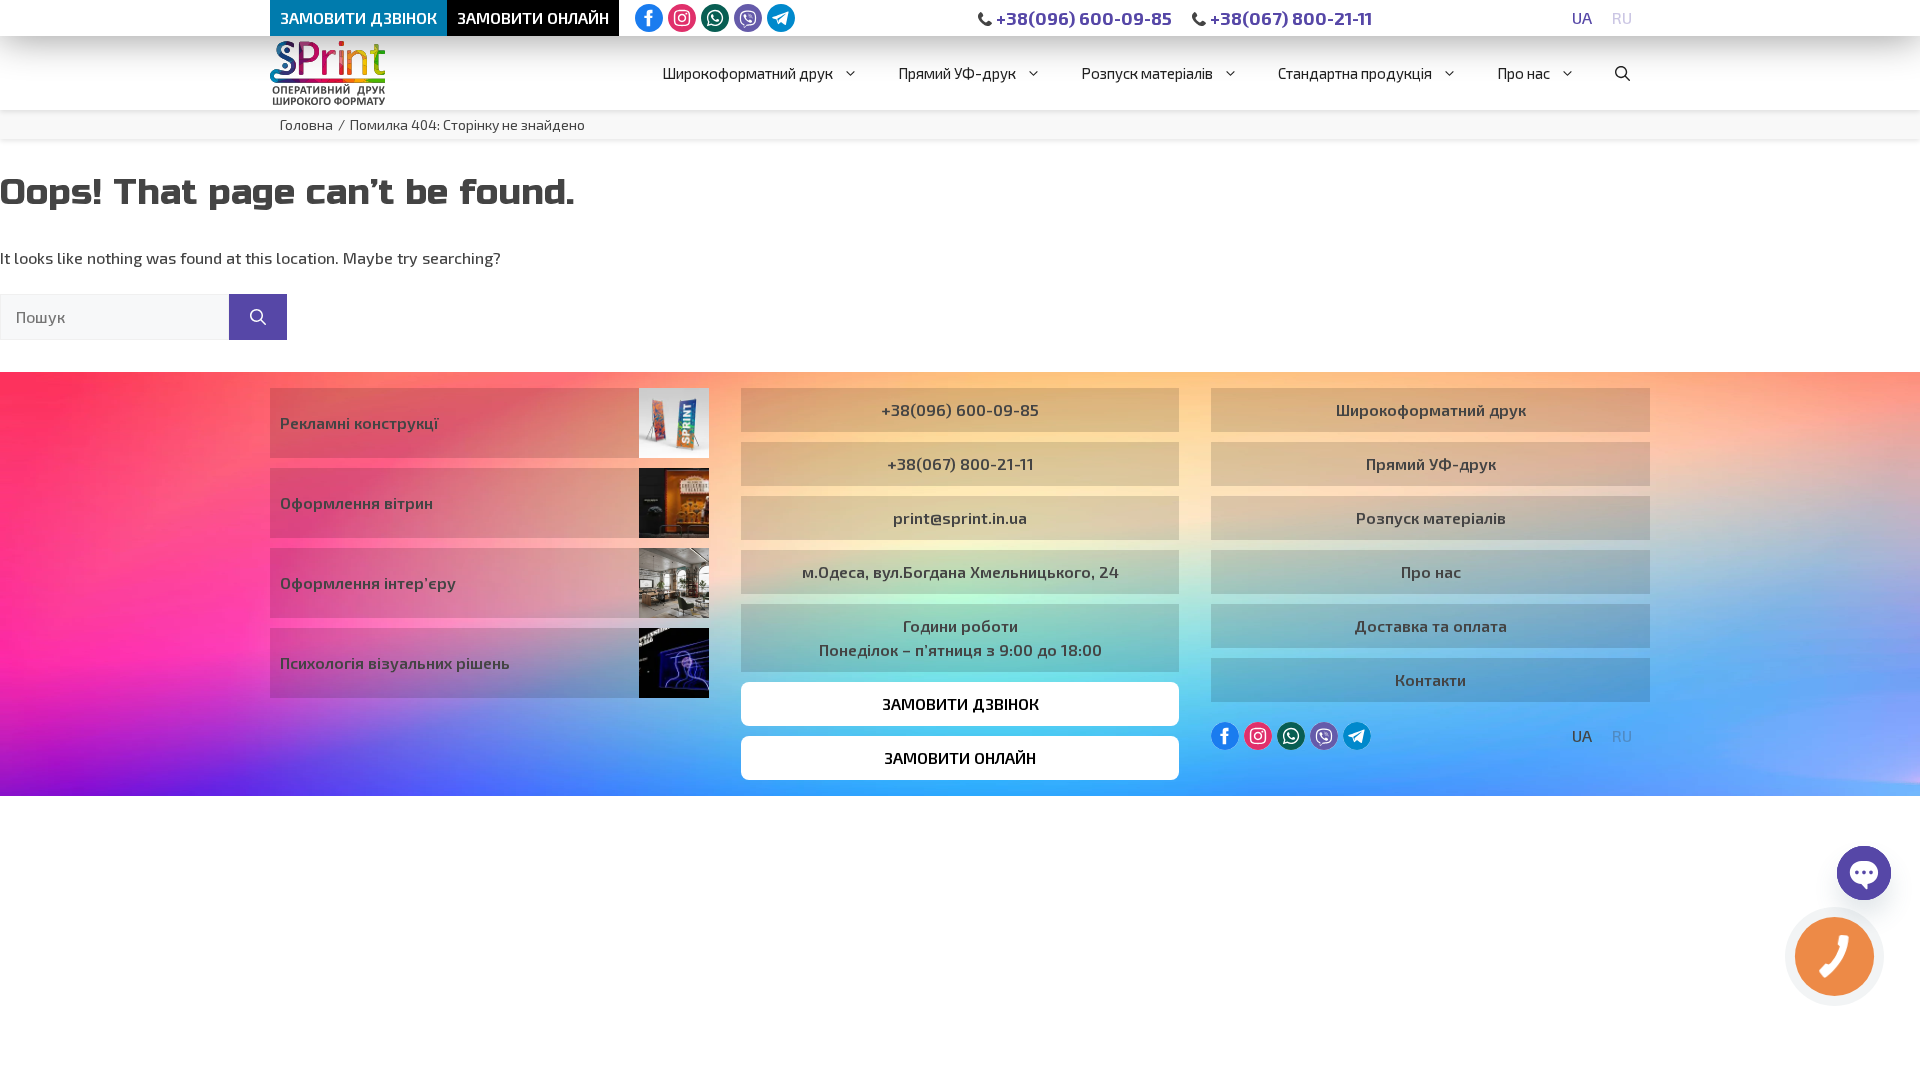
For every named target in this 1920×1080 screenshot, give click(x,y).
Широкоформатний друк (747, 73)
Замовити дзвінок (358, 17)
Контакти (1430, 679)
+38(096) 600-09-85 (1082, 18)
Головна (306, 124)
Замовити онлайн (533, 17)
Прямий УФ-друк (957, 73)
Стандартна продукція (1355, 73)
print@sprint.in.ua (960, 517)
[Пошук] (258, 317)
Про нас (1523, 73)
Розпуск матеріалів (1147, 73)
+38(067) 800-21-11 (1289, 18)
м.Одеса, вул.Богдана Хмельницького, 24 (960, 571)
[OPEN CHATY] (1864, 873)
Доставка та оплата (1430, 625)
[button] (1622, 73)
